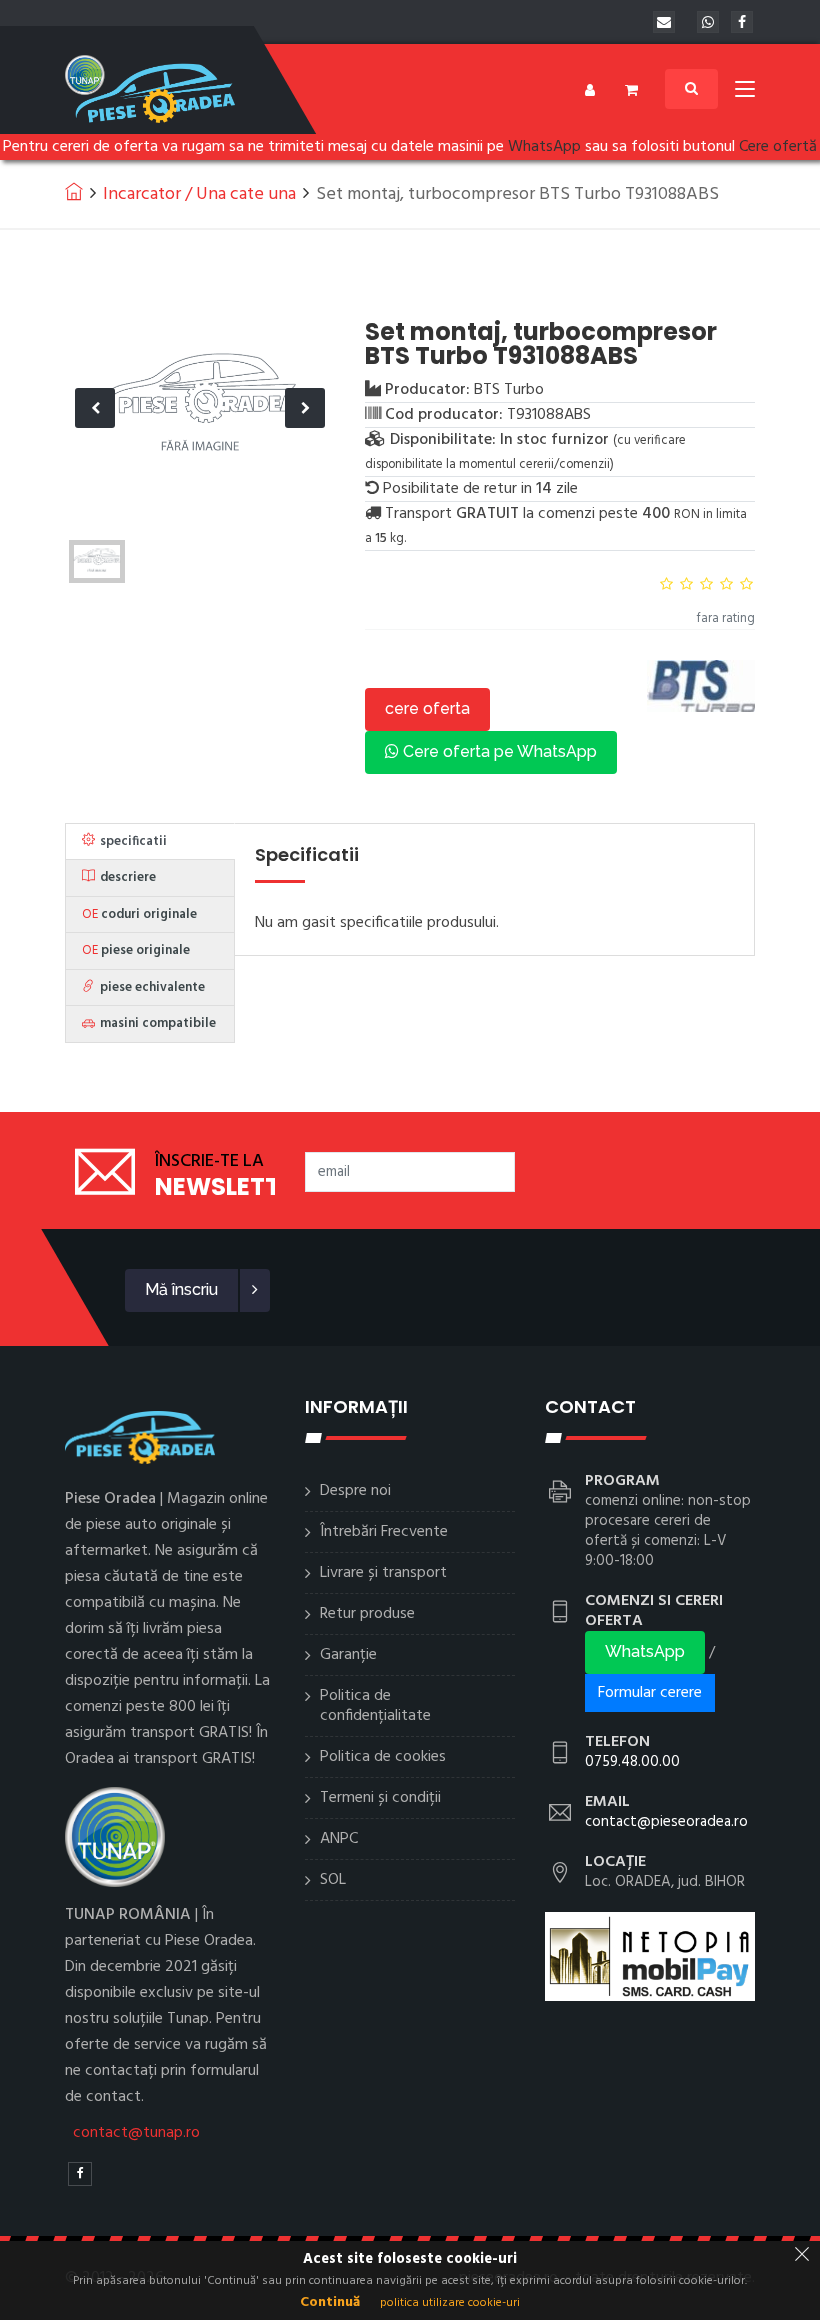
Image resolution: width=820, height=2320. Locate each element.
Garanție (348, 1655)
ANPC (339, 1839)
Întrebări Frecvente (384, 1532)
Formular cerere (650, 1693)
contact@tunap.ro (136, 2133)
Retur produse (367, 1614)
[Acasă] (74, 191)
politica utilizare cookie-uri (450, 2303)
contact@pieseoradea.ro (666, 1822)
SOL (333, 1880)
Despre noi (355, 1491)
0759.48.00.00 (632, 1762)
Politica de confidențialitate (375, 1706)
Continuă (330, 2302)
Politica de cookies (383, 1757)
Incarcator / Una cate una (199, 194)
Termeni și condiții (380, 1798)
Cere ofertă (778, 147)
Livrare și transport (383, 1573)
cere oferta (427, 708)
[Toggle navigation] (745, 93)
